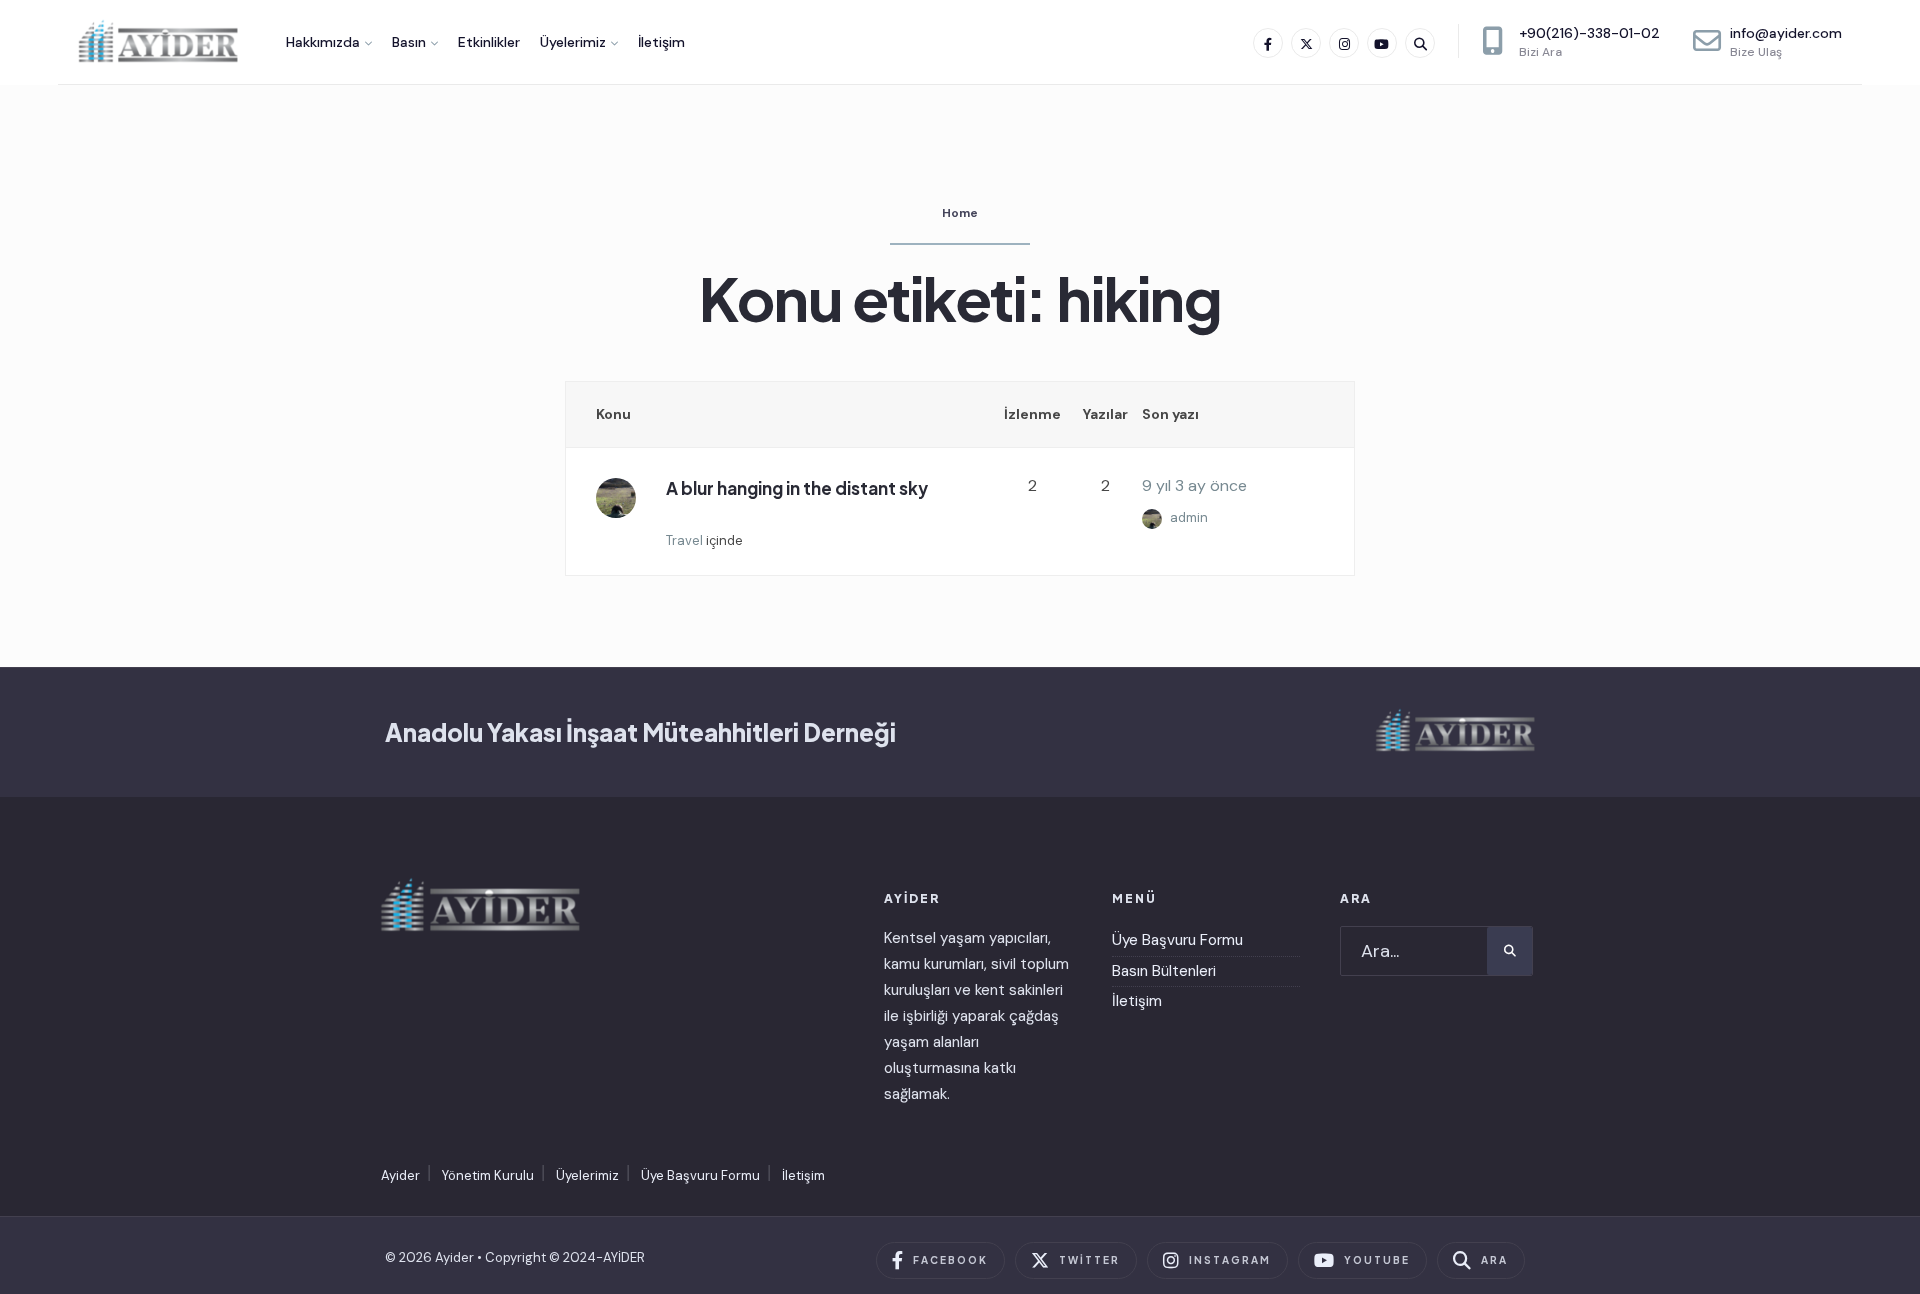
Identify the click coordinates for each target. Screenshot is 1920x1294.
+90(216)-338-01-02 (1589, 42)
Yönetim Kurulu (488, 1175)
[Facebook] (1268, 43)
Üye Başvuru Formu (1177, 940)
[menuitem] (329, 42)
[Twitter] (1306, 43)
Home (960, 213)
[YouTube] (1382, 43)
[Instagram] (1344, 43)
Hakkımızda (323, 42)
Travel (684, 540)
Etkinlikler (489, 42)
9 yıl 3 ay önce (1194, 485)
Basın (409, 42)
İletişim (661, 42)
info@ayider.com (1786, 42)
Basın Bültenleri (1164, 971)
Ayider (400, 1175)
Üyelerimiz (573, 42)
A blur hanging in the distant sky (797, 488)
